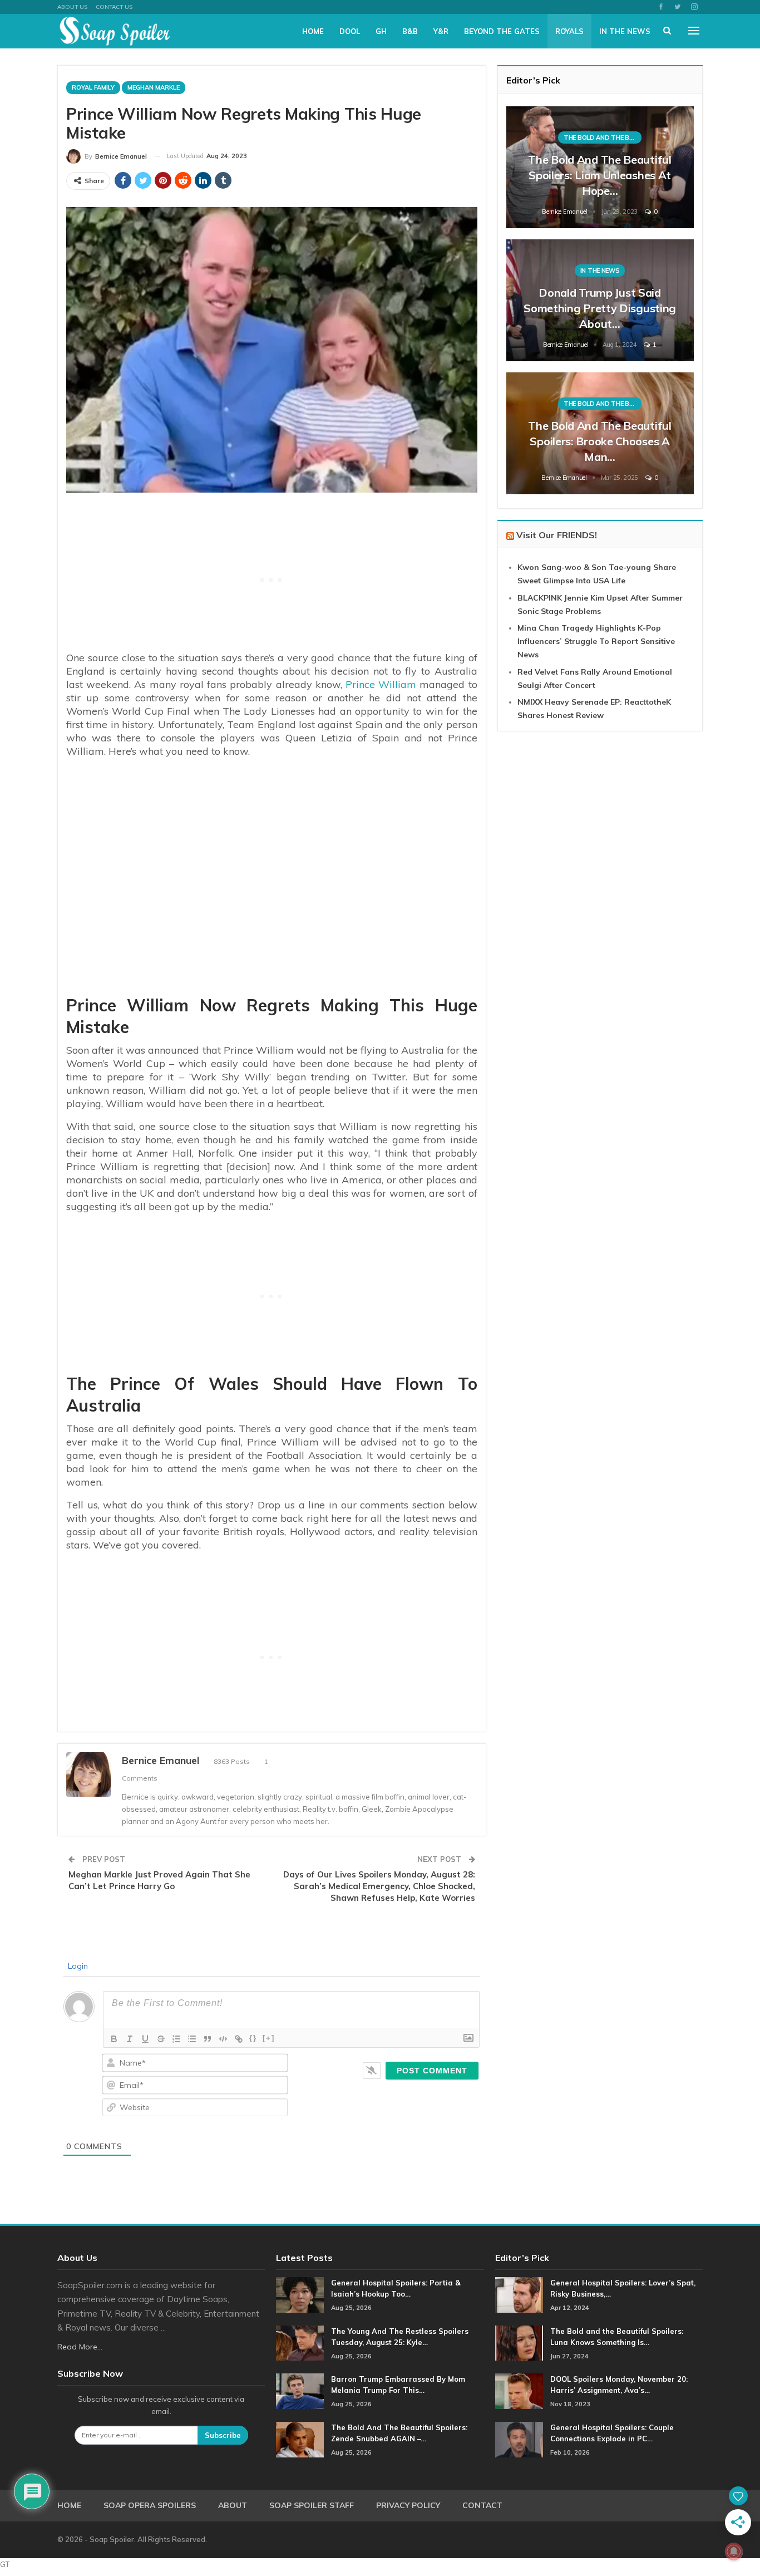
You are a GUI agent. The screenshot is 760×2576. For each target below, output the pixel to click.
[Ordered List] (176, 2039)
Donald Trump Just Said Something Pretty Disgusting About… (600, 308)
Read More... (80, 2347)
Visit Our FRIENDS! (557, 535)
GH (381, 31)
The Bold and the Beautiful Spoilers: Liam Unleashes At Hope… (599, 175)
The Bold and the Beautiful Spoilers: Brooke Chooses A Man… (599, 441)
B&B (410, 31)
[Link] (239, 2039)
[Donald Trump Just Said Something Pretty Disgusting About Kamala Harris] (600, 300)
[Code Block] (223, 2039)
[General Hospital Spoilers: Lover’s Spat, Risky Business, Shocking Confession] (519, 2295)
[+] (269, 2038)
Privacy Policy (408, 2505)
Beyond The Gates (502, 31)
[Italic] (130, 2039)
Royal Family (93, 87)
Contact (482, 2505)
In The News (625, 31)
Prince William (381, 684)
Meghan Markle (154, 87)
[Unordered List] (192, 2039)
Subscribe (223, 2435)
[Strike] (161, 2039)
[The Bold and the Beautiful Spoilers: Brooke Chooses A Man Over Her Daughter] (600, 433)
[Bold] (114, 2039)
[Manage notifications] (734, 2552)
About (233, 2505)
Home (313, 31)
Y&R (441, 31)
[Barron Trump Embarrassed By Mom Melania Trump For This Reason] (300, 2391)
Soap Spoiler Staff (312, 2505)
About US (72, 7)
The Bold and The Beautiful (603, 137)
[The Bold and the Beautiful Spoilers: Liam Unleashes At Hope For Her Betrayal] (600, 167)
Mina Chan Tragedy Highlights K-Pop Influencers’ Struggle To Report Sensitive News (596, 641)
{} (253, 2038)
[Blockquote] (208, 2039)
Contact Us (114, 7)
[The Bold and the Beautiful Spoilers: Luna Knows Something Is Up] (519, 2343)
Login (77, 1966)
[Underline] (145, 2039)
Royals (569, 31)
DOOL (350, 31)
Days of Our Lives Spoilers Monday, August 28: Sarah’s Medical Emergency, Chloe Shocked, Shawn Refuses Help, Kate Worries (379, 1886)
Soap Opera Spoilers (150, 2505)
